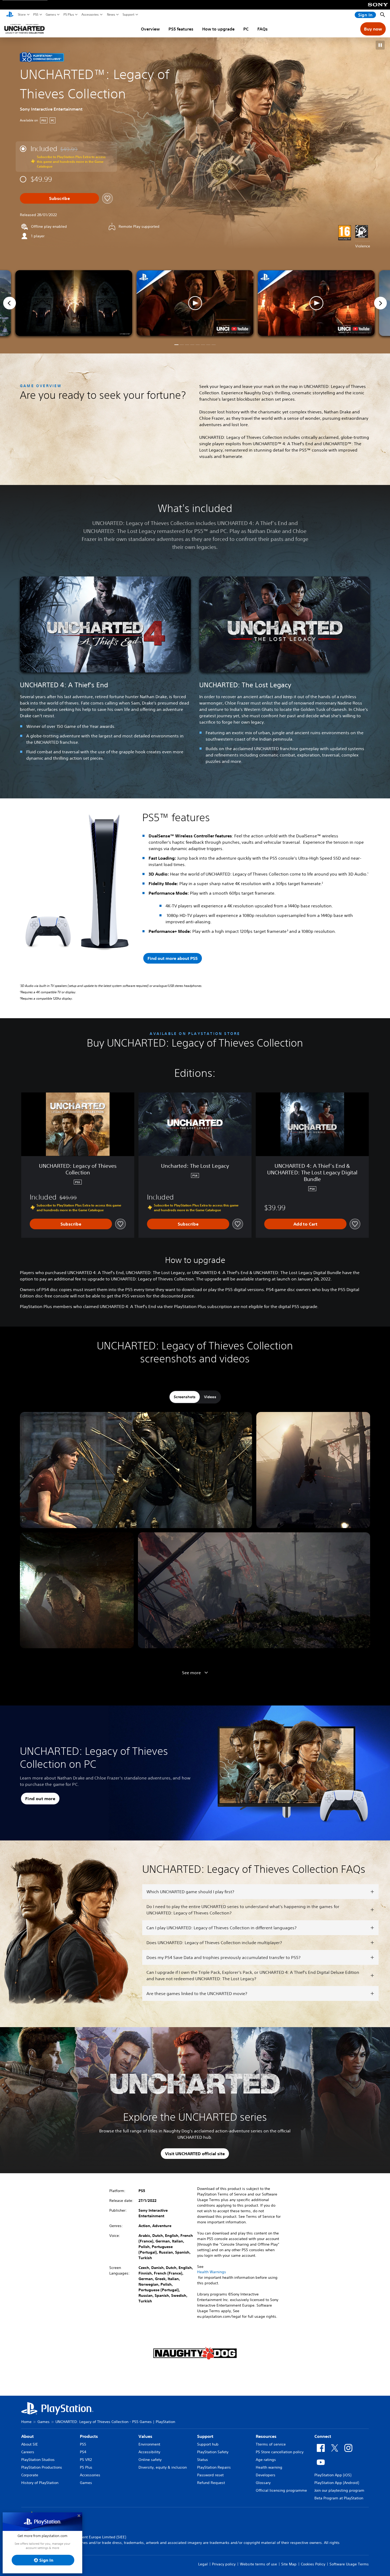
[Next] (380, 303)
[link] (42, 57)
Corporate (30, 2475)
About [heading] (27, 2436)
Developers (266, 2475)
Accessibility (149, 2452)
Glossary (263, 2483)
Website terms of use (258, 2564)
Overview (150, 29)
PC (246, 29)
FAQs (263, 29)
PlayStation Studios (38, 2460)
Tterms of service (271, 2444)
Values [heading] (145, 2436)
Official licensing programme (281, 2490)
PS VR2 (86, 2460)
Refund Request (211, 2483)
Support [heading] (205, 2436)
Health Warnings (212, 2272)
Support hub (208, 2444)
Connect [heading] (323, 2436)
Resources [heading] (266, 2436)
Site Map (289, 2564)
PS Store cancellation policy (280, 2452)
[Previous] (10, 303)
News (111, 15)
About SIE (30, 2444)
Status (203, 2460)
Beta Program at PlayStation (339, 2498)
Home (26, 2422)
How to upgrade (218, 29)
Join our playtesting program (339, 2490)
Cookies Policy (313, 2564)
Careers (28, 2452)
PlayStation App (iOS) (333, 2475)
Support (129, 15)
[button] (380, 45)
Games (51, 15)
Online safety (150, 2460)
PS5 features (181, 29)
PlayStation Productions (42, 2467)
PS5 (36, 15)
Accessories (90, 15)
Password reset (210, 2475)
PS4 (83, 2452)
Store (22, 15)
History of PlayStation (40, 2483)
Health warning (269, 2467)
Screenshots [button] (185, 1397)
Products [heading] (89, 2436)
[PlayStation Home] (10, 15)
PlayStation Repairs (214, 2467)
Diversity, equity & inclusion (163, 2467)
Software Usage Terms (349, 2564)
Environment (149, 2444)
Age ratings (266, 2460)
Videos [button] (210, 1397)
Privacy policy (224, 2564)
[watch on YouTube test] (240, 329)
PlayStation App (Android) (337, 2483)
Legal (203, 2564)
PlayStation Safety (213, 2452)
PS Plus (69, 15)
